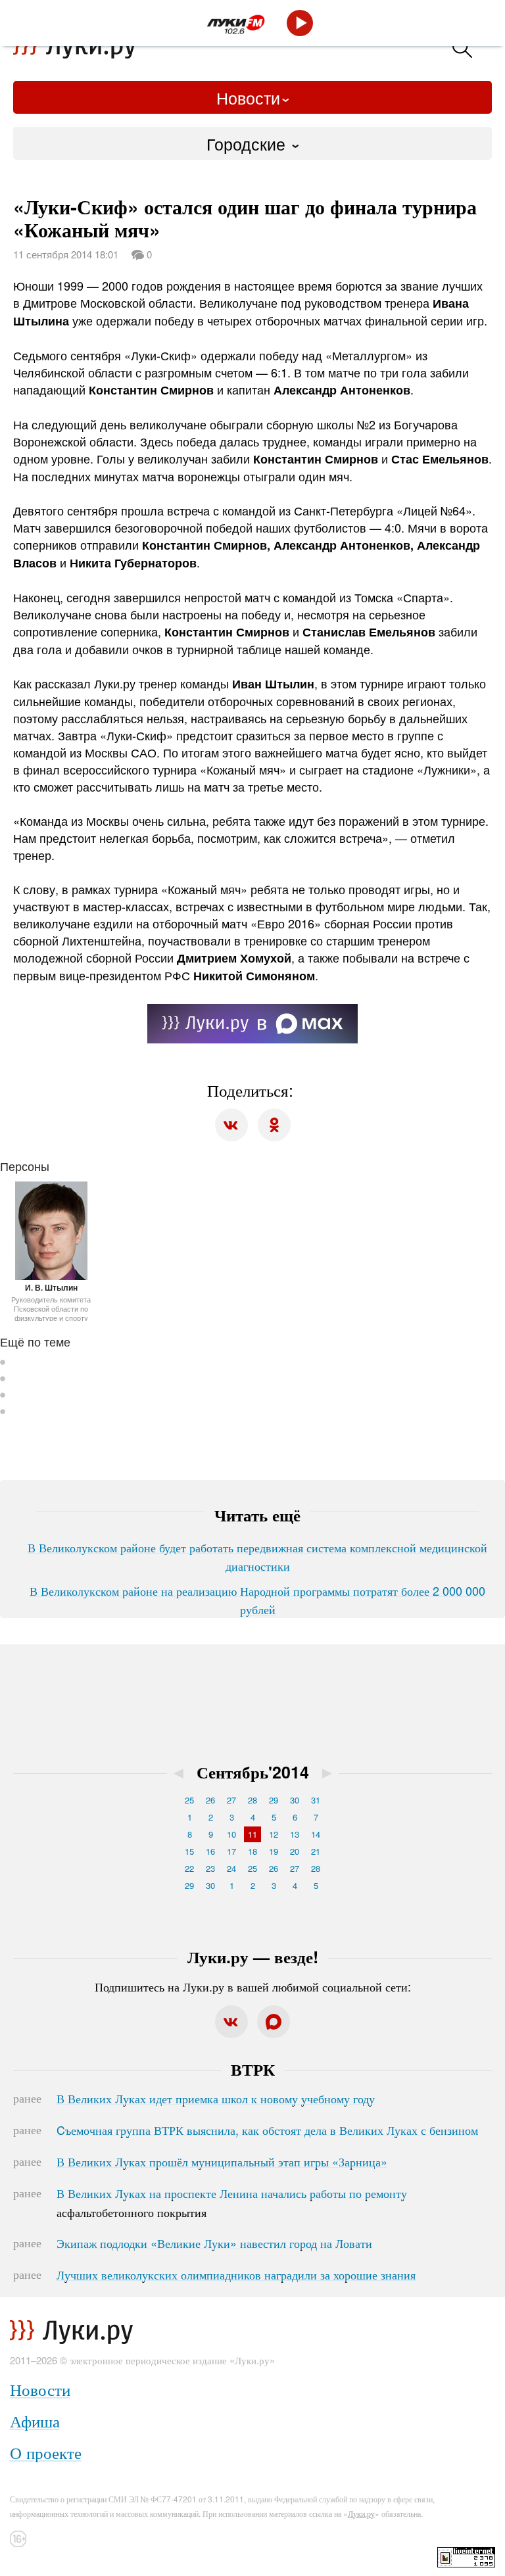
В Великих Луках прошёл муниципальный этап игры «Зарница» (222, 2161)
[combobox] (252, 143)
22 (189, 1868)
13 (295, 1834)
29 (274, 1800)
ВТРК (253, 2069)
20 (295, 1851)
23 (210, 1868)
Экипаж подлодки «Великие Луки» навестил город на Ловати (214, 2243)
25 (189, 1800)
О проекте (46, 2452)
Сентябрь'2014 (253, 1772)
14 (316, 1834)
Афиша (35, 2421)
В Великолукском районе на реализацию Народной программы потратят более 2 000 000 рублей (257, 1600)
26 (210, 1800)
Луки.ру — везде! (253, 1957)
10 (231, 1834)
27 (231, 1800)
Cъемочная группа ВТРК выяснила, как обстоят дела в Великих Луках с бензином (267, 2130)
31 (316, 1800)
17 (231, 1851)
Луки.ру (361, 2513)
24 (231, 1868)
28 (252, 1800)
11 (252, 1834)
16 (210, 1851)
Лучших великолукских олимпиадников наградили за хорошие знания (236, 2274)
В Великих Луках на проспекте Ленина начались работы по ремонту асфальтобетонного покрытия (232, 2203)
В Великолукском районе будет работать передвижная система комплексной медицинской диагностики (257, 1556)
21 (316, 1851)
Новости (248, 97)
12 (274, 1834)
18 (252, 1851)
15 (189, 1851)
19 (274, 1851)
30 (295, 1800)
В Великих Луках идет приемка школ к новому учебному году (216, 2098)
